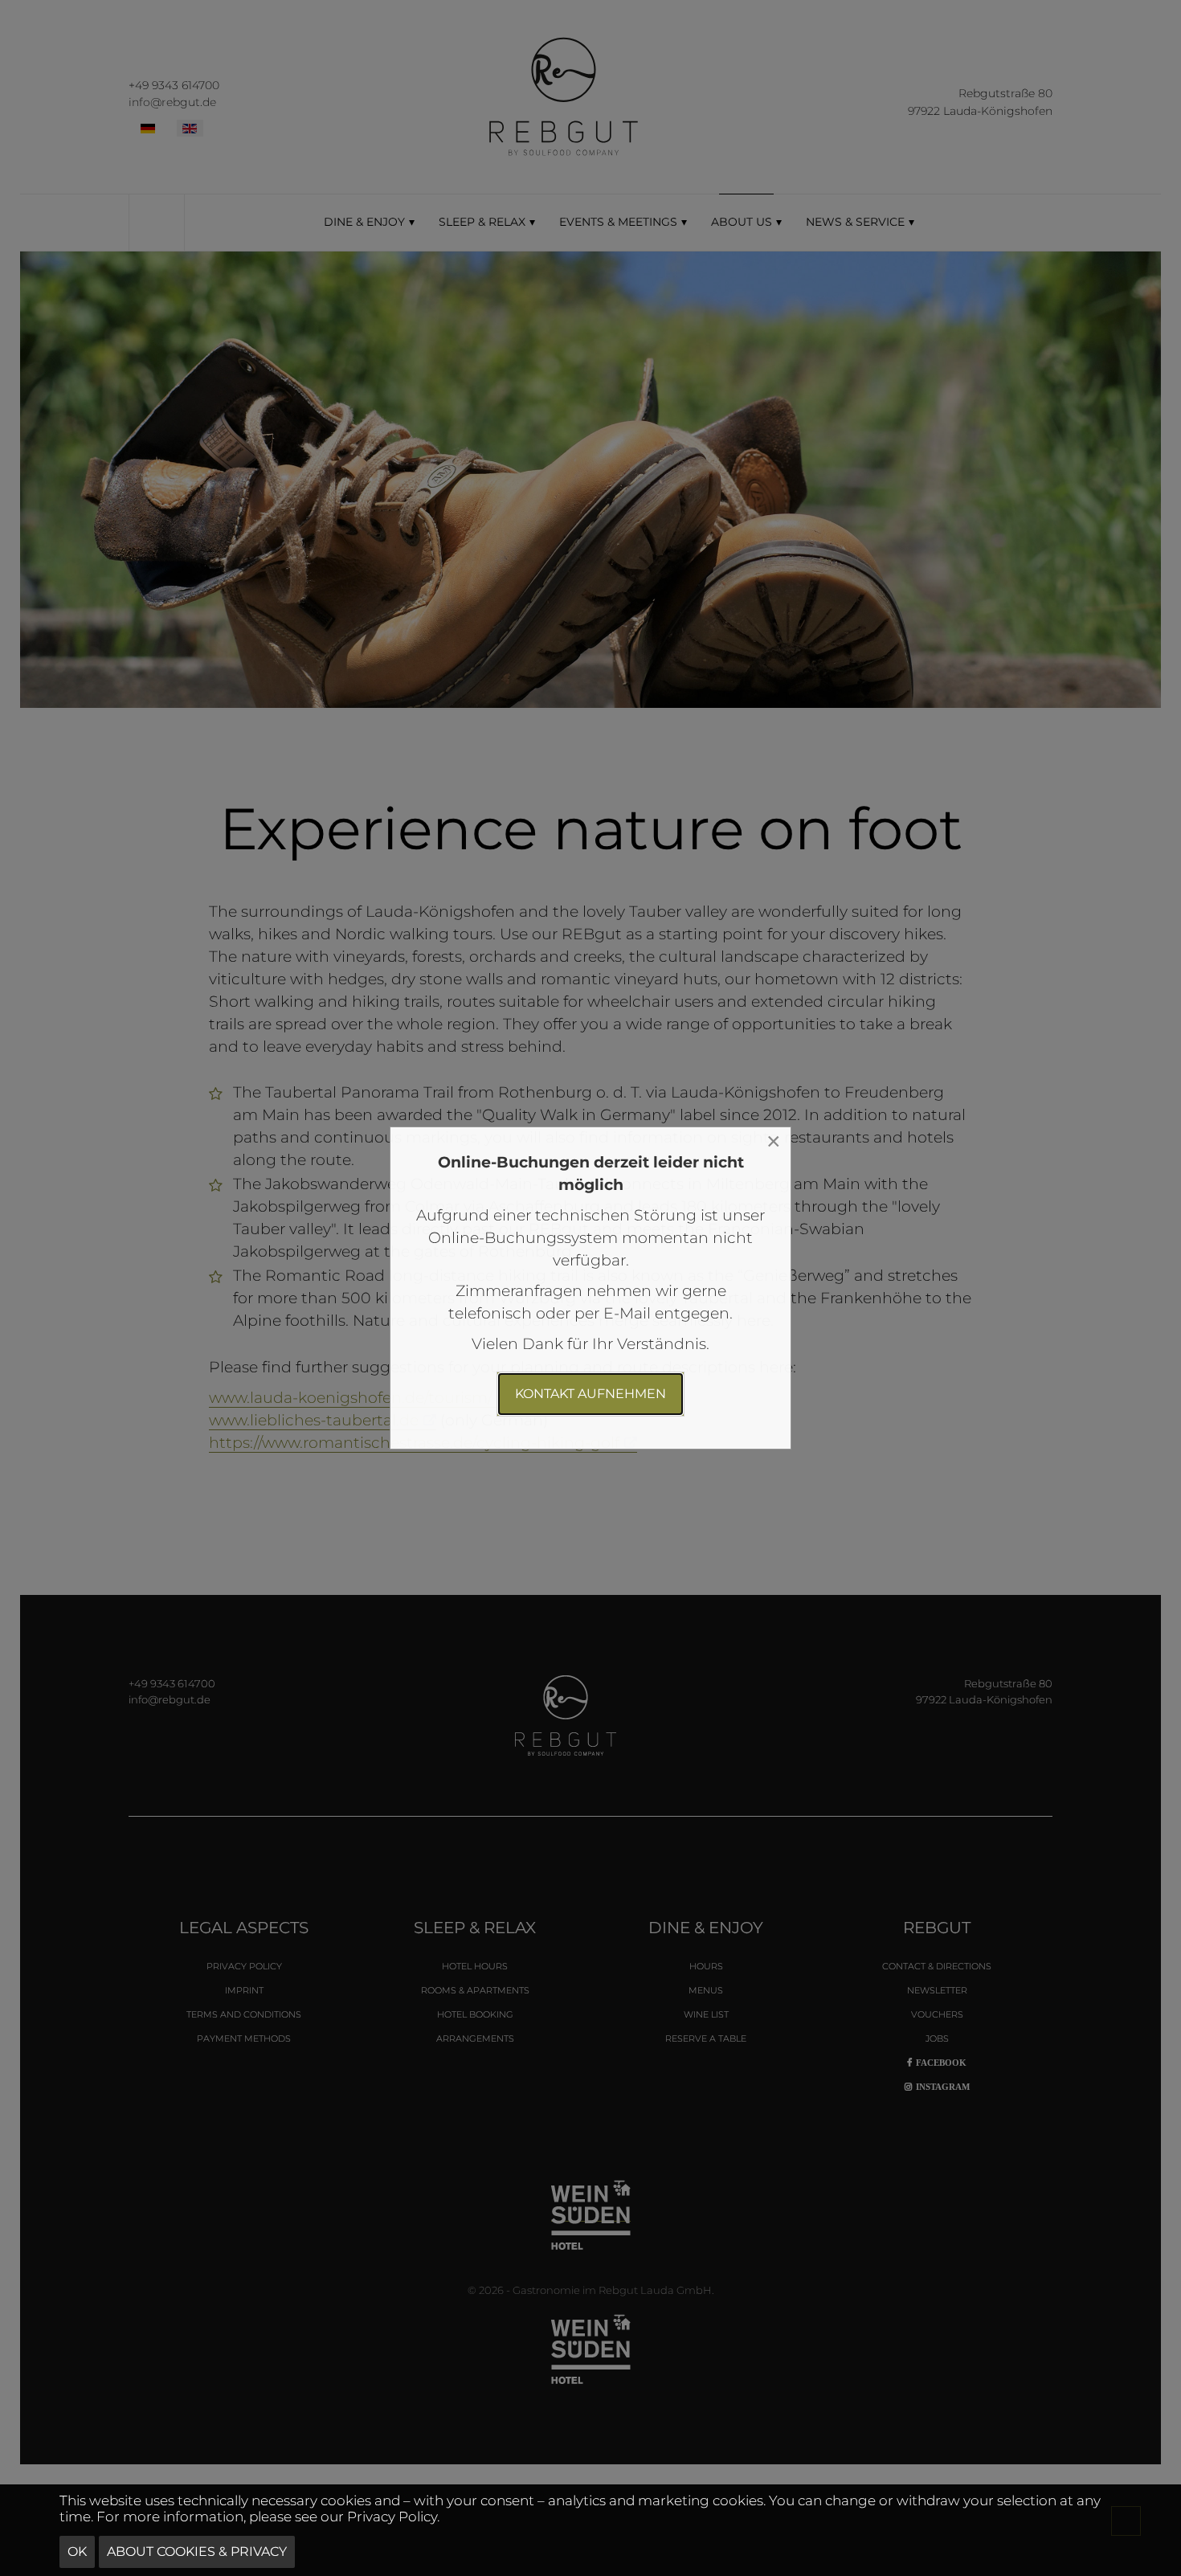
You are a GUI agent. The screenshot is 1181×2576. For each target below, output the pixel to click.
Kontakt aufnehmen (590, 1394)
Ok (77, 2551)
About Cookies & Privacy (197, 2551)
